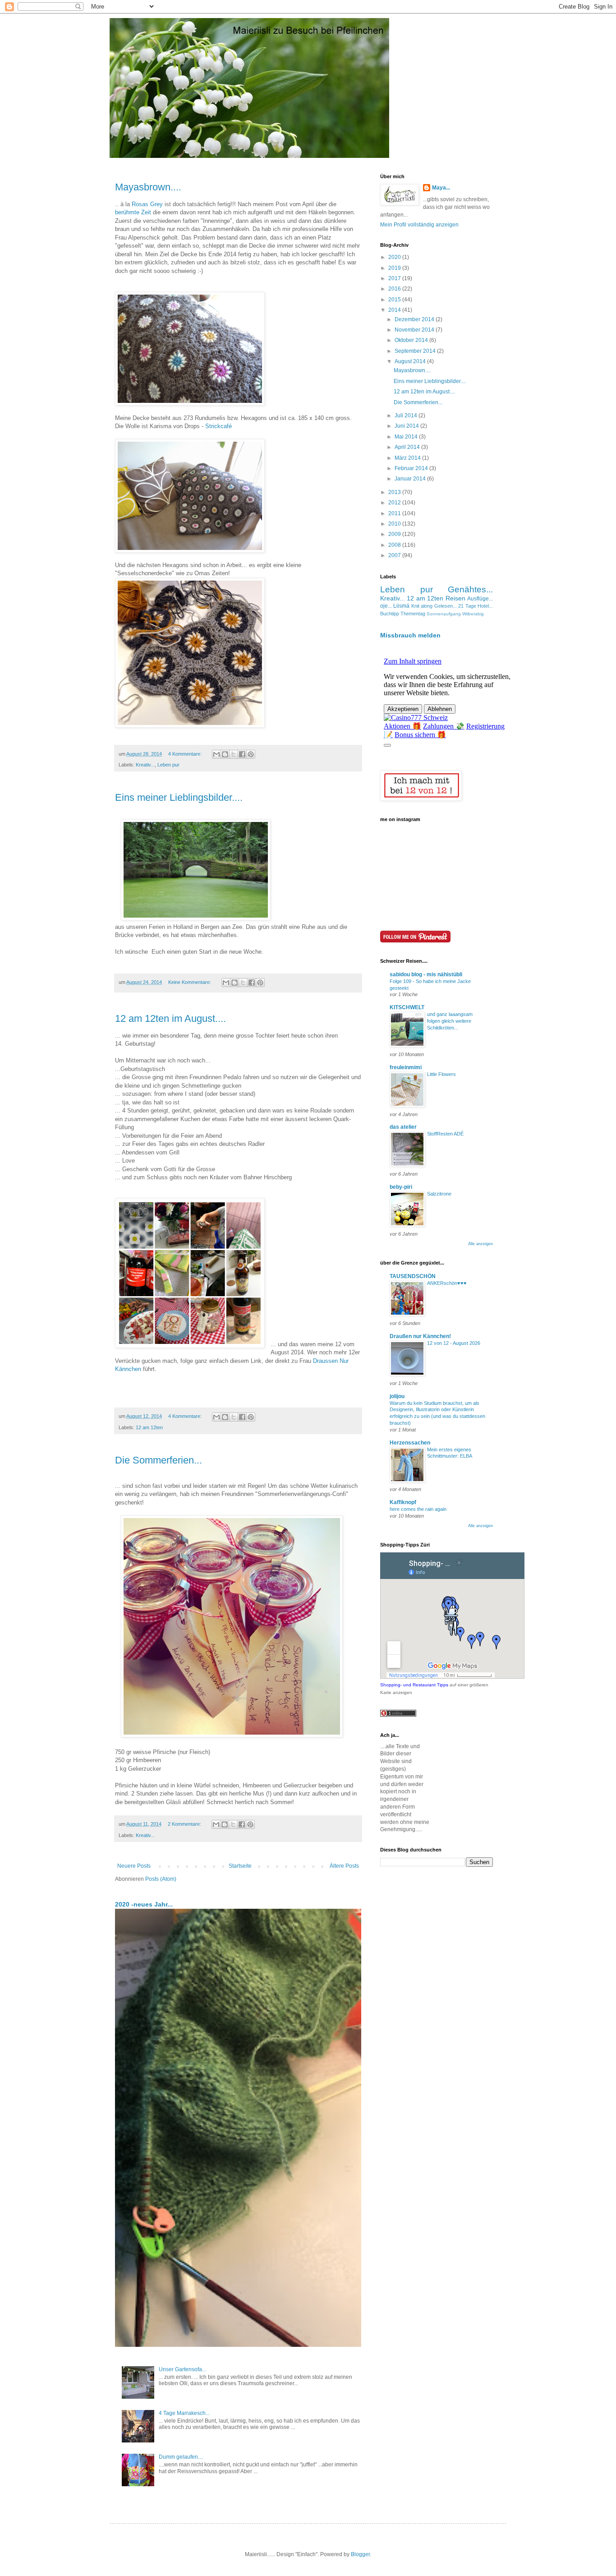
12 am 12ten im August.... (170, 1018)
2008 (395, 545)
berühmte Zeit (134, 212)
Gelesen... (446, 606)
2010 (395, 524)
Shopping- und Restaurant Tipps (414, 1685)
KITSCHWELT (407, 1007)
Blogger (360, 2554)
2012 (395, 503)
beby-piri (401, 1187)
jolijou (397, 1396)
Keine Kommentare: (190, 982)
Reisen (455, 598)
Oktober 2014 (412, 340)
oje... (386, 606)
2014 (395, 310)
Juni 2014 (407, 426)
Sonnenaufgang (444, 614)
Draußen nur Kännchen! (420, 1336)
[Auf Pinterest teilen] (251, 754)
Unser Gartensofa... (182, 2369)
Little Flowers (441, 1074)
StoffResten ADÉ (445, 1134)
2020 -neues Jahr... (144, 1904)
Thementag (413, 614)
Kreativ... (145, 765)
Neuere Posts (134, 1866)
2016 (395, 289)
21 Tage (467, 606)
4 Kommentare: (186, 754)
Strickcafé (219, 426)
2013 (395, 492)
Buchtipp (390, 614)
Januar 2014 (411, 479)
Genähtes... (470, 589)
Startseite (240, 1866)
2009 (395, 534)
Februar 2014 (412, 468)
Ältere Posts (344, 1866)
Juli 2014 (407, 415)
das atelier (403, 1127)
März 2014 (408, 458)
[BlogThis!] (225, 754)
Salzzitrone (439, 1194)
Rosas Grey (147, 204)
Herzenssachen (410, 1443)
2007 (395, 555)
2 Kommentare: (185, 1824)
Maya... (441, 188)
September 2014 (416, 351)
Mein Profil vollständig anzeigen (419, 225)
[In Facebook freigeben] (242, 754)
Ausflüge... (480, 599)
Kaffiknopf (403, 1502)
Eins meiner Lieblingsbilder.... (179, 797)
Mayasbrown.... (148, 187)
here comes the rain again (418, 1509)
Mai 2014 (407, 437)
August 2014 (411, 361)
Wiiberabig (473, 614)
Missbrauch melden (410, 635)
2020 (395, 257)
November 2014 (415, 330)
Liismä (401, 606)
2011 (395, 513)
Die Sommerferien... (159, 1460)
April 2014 (408, 447)
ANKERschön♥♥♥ (447, 1283)
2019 (395, 268)
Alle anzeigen (480, 1244)
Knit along (422, 606)
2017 (395, 278)
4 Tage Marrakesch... (184, 2413)
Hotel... (485, 606)
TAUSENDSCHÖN (413, 1276)
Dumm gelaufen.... (181, 2457)
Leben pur (168, 765)
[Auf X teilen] (234, 754)
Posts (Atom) (161, 1879)
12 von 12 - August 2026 (454, 1343)
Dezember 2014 (415, 319)
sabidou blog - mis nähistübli (426, 974)
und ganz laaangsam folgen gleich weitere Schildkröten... (450, 1021)
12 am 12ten (149, 1427)
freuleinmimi (406, 1067)
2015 (395, 300)
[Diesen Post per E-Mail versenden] (216, 754)
